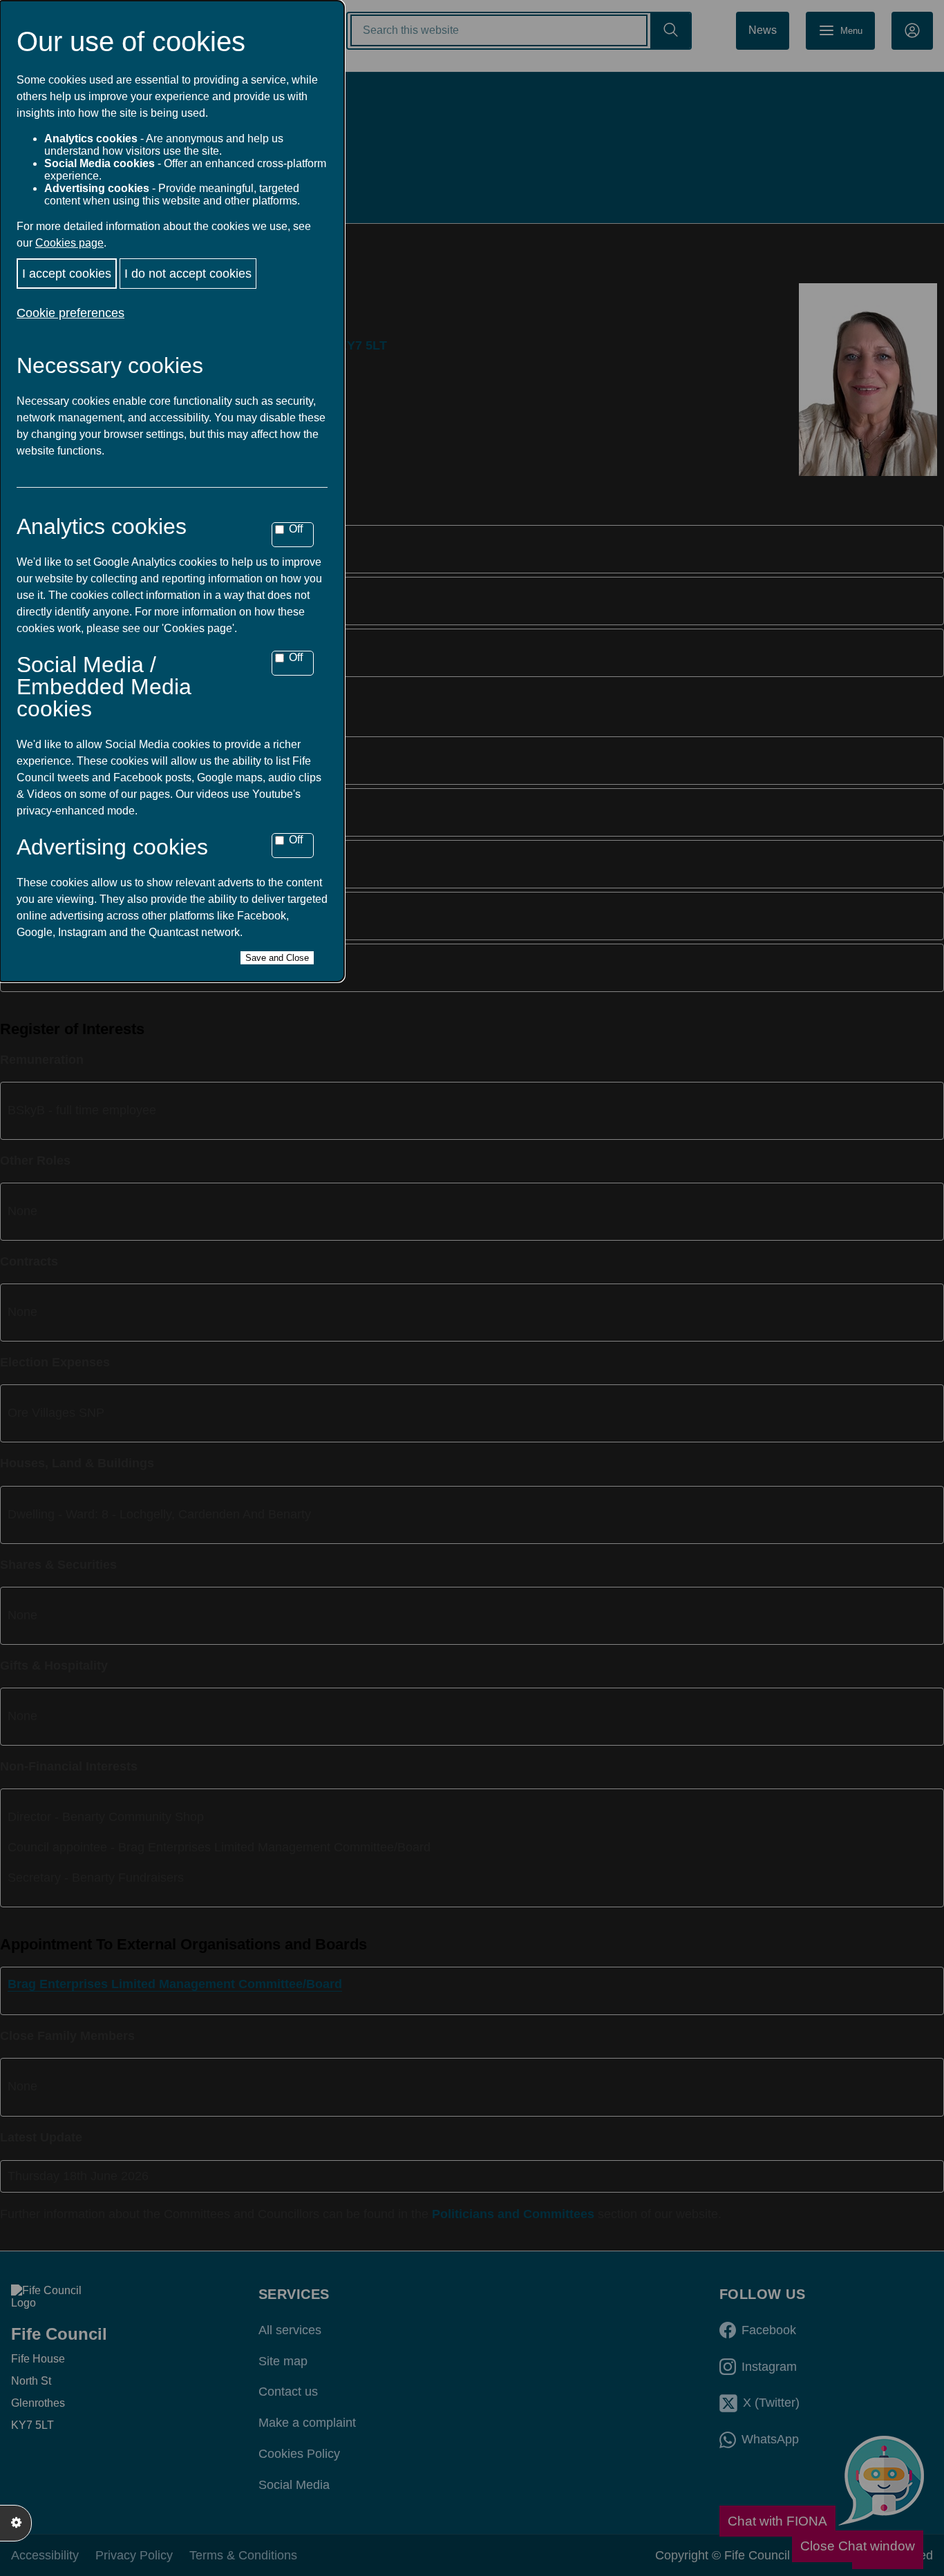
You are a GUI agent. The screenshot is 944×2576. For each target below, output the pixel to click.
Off (296, 529)
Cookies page (69, 243)
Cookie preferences (70, 313)
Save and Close (277, 958)
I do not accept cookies (188, 274)
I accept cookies (67, 274)
